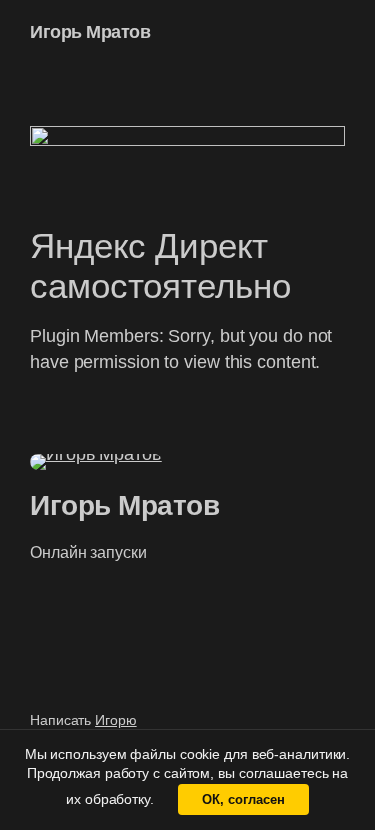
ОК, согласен (243, 799)
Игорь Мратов (90, 32)
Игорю (116, 720)
